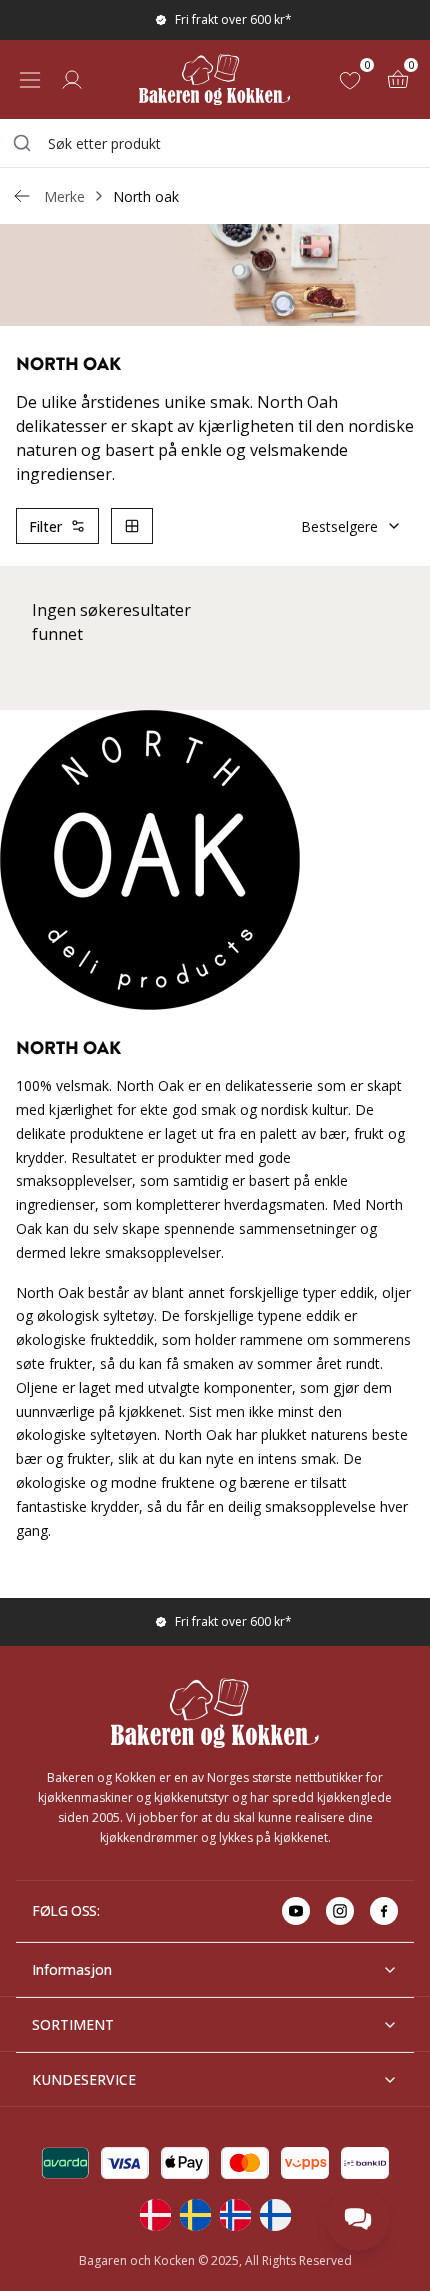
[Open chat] (358, 2219)
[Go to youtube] (296, 1911)
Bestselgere (339, 526)
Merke (64, 196)
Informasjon (72, 1969)
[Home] (214, 79)
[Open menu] (30, 80)
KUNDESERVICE (84, 2079)
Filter (45, 526)
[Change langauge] (155, 2215)
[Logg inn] (72, 80)
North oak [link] (146, 196)
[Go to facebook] (384, 1911)
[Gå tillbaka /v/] (22, 196)
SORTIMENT (73, 2024)
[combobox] (215, 143)
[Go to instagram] (340, 1911)
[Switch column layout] (132, 526)
